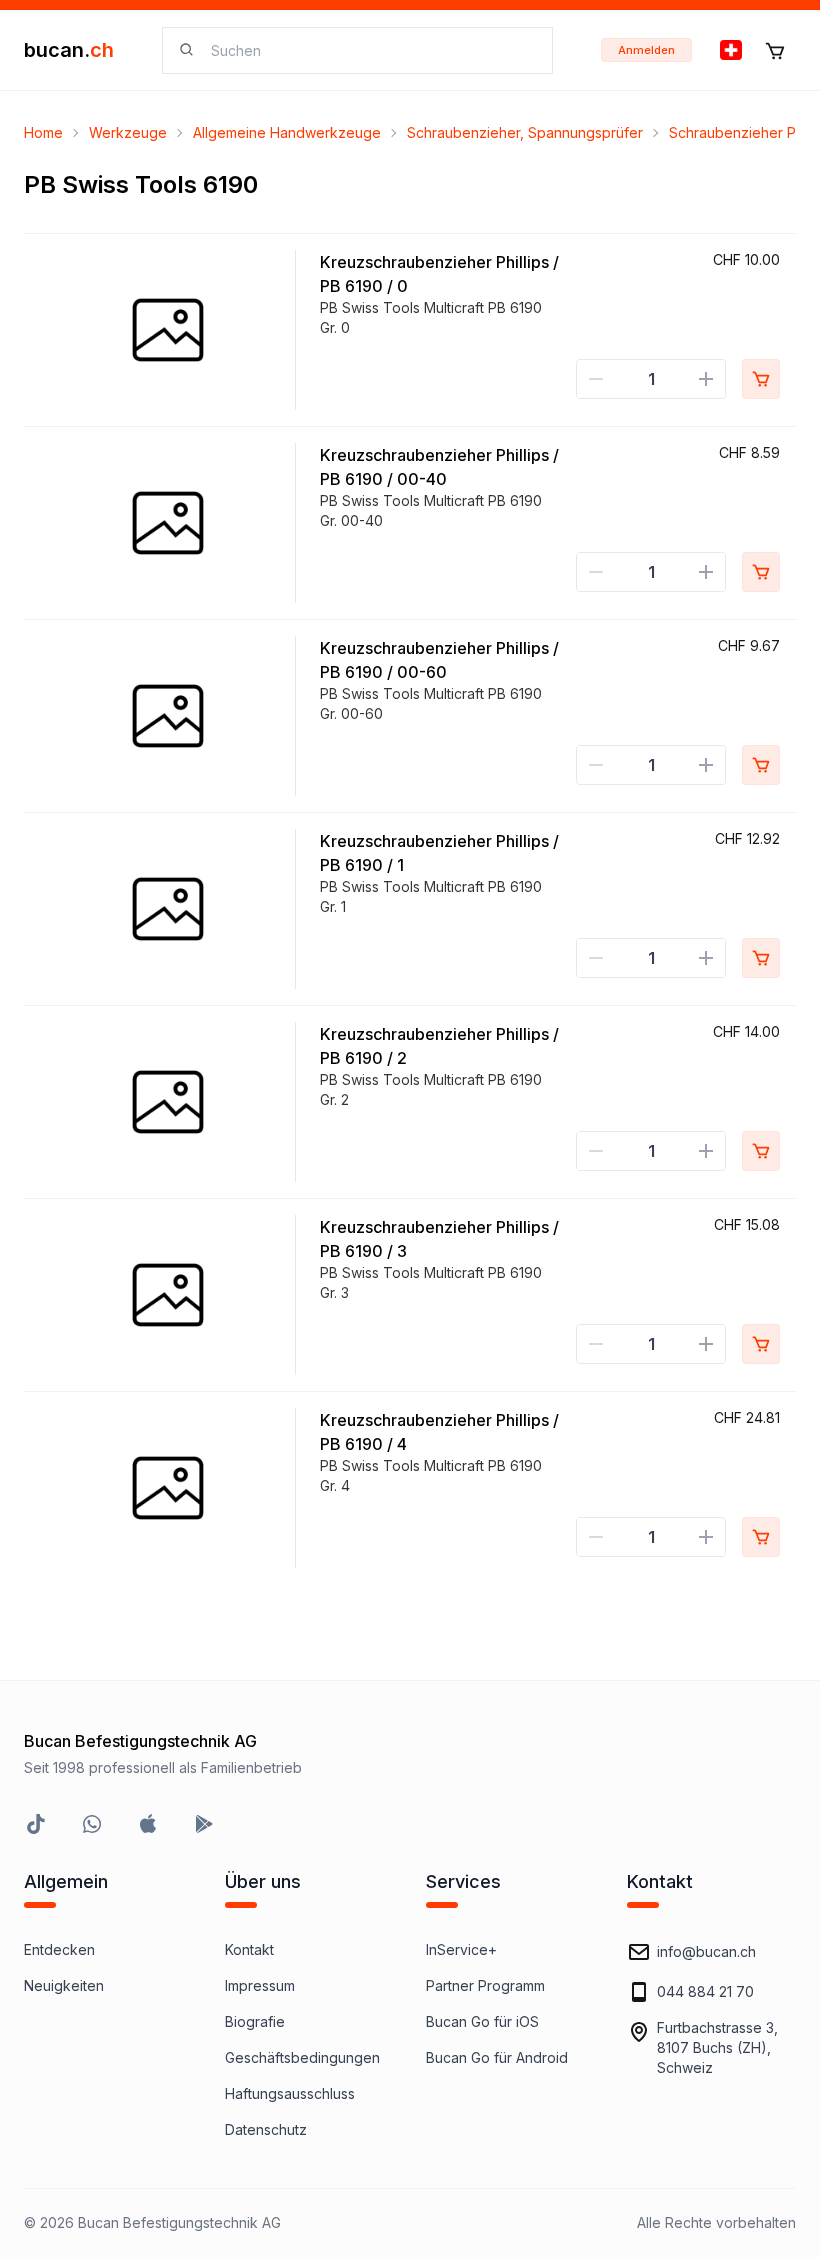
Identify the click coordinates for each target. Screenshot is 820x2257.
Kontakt (249, 1949)
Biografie (255, 2021)
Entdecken (59, 1949)
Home (43, 132)
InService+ (461, 1949)
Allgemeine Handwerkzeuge (287, 132)
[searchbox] (369, 50)
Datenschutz (266, 2129)
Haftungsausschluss (290, 2093)
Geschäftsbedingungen (302, 2057)
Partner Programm (485, 1985)
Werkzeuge (128, 132)
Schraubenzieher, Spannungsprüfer (525, 132)
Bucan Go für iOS (482, 2021)
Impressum (260, 1985)
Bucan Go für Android (497, 2057)
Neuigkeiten (64, 1985)
